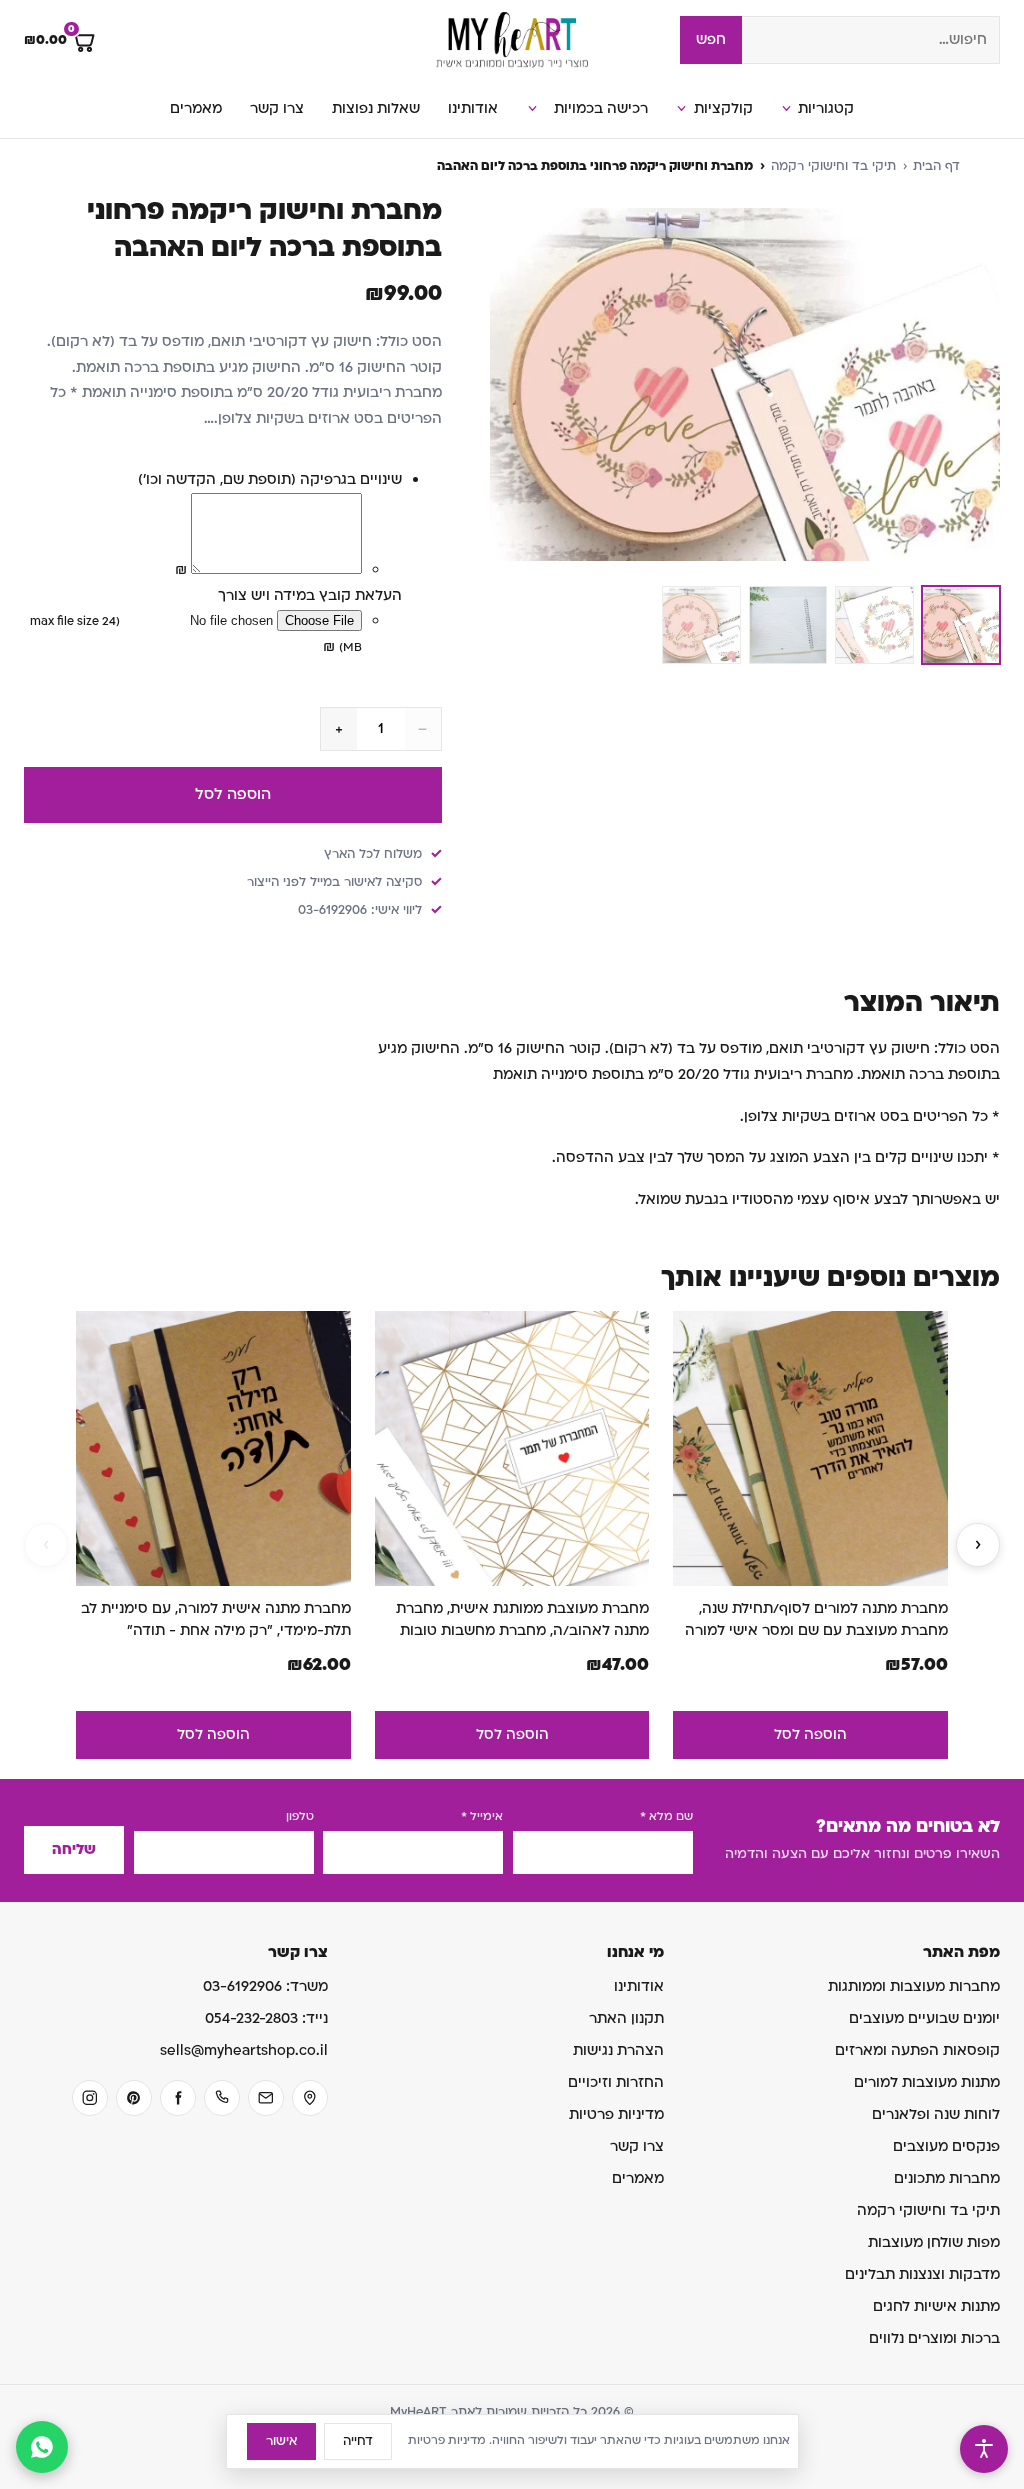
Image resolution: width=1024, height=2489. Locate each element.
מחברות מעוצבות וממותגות (914, 1986)
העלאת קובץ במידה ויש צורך (310, 595)
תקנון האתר (626, 2018)
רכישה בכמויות (601, 108)
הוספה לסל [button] (810, 1734)
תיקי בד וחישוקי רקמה (833, 166)
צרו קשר (277, 108)
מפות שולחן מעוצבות (934, 2242)
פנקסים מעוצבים (946, 2146)
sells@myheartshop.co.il (244, 2050)
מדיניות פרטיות (616, 2114)
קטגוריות (826, 108)
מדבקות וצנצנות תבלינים (922, 2274)
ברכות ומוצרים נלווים (934, 2338)
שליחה (74, 1849)
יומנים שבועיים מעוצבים (924, 2018)
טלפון (300, 1816)
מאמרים (196, 108)
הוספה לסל (233, 794)
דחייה (358, 2441)
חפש (711, 39)
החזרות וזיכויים (616, 2082)
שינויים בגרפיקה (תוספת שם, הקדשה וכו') (270, 479)
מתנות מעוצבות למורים (927, 2082)
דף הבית (936, 166)
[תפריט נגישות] (984, 2449)
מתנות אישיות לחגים (936, 2306)
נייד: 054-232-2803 (266, 2018)
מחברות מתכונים (947, 2178)
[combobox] (871, 40)
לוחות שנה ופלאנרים (936, 2114)
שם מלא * (666, 1816)
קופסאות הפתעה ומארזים (917, 2050)
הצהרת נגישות (618, 2050)
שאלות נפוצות (376, 108)
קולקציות (723, 108)
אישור (281, 2441)
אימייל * (482, 1816)
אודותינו (473, 108)
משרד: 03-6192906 (265, 1986)
